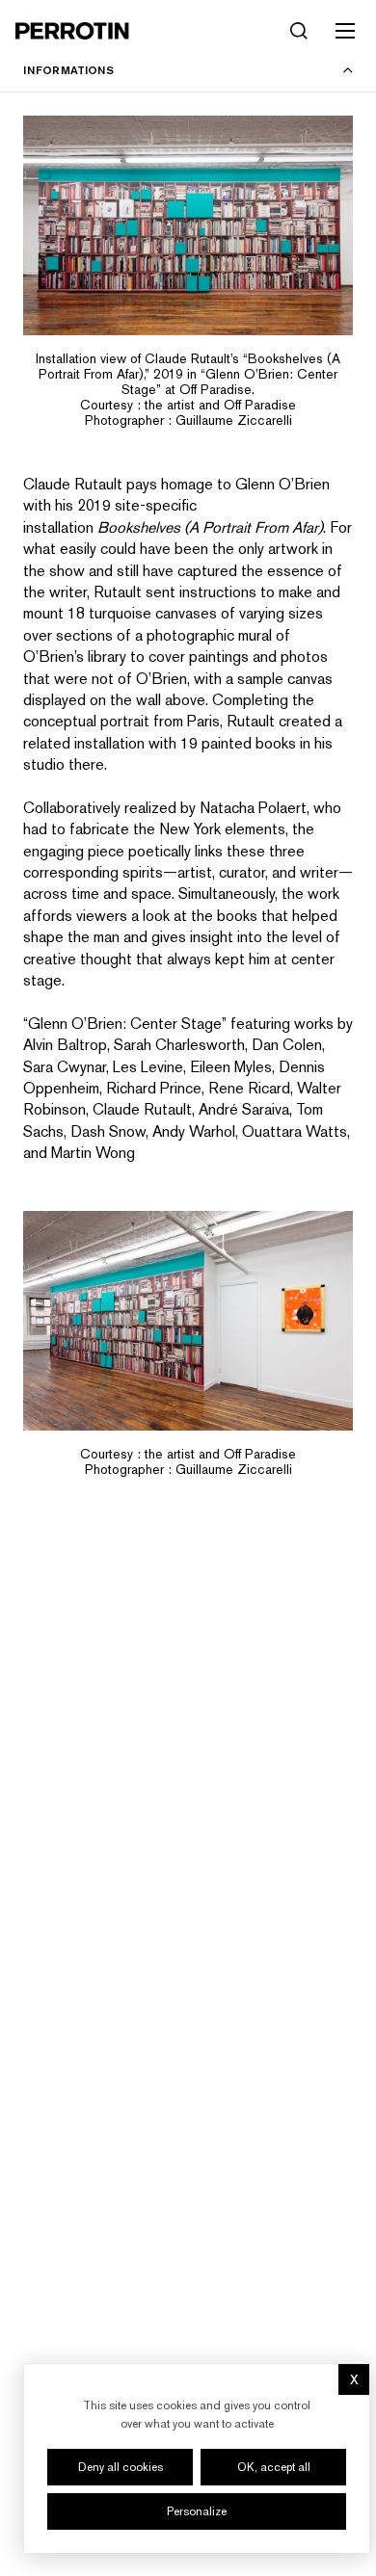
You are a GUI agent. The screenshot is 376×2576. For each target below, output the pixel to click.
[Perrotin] (72, 31)
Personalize (197, 2511)
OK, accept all (274, 2467)
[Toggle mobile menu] (345, 31)
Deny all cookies (121, 2467)
